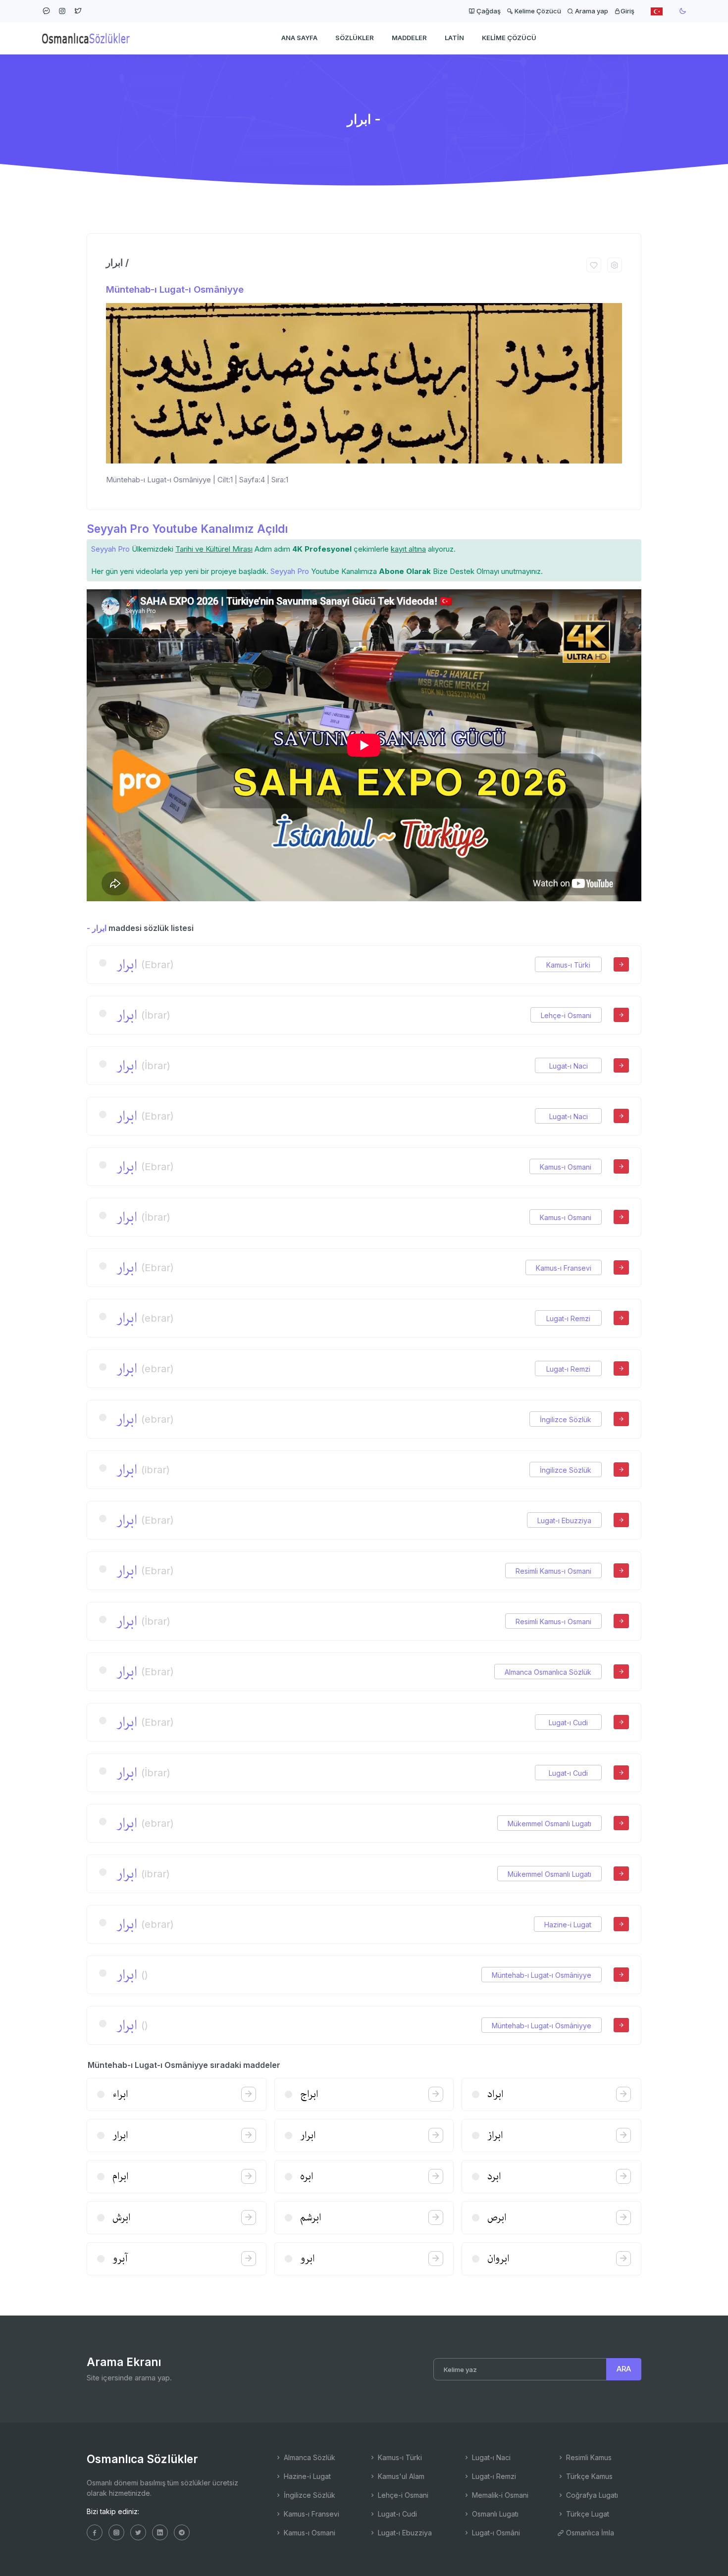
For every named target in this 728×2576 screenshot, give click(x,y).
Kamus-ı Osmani (566, 1167)
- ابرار (97, 928)
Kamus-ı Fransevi (564, 1268)
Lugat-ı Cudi (568, 1723)
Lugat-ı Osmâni (495, 2533)
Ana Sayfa (299, 38)
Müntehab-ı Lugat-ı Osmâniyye (175, 289)
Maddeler (409, 38)
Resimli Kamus (588, 2457)
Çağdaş (488, 11)
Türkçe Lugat (587, 2514)
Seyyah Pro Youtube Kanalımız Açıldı (187, 529)
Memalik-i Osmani (499, 2495)
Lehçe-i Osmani (566, 1015)
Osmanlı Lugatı (494, 2514)
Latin (454, 38)
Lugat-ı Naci (569, 1066)
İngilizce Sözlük (566, 1419)
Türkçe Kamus (588, 2476)
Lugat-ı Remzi (568, 1318)
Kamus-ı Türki (568, 965)
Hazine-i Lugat (568, 1925)
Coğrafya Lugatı (591, 2495)
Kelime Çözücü (537, 11)
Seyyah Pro (110, 549)
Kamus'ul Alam (400, 2476)
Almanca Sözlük (309, 2457)
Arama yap (591, 11)
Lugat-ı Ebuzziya (564, 1520)
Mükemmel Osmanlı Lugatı (549, 1824)
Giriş (627, 11)
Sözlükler (355, 38)
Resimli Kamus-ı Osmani (553, 1571)
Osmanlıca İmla (589, 2533)
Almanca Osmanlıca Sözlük (548, 1672)
